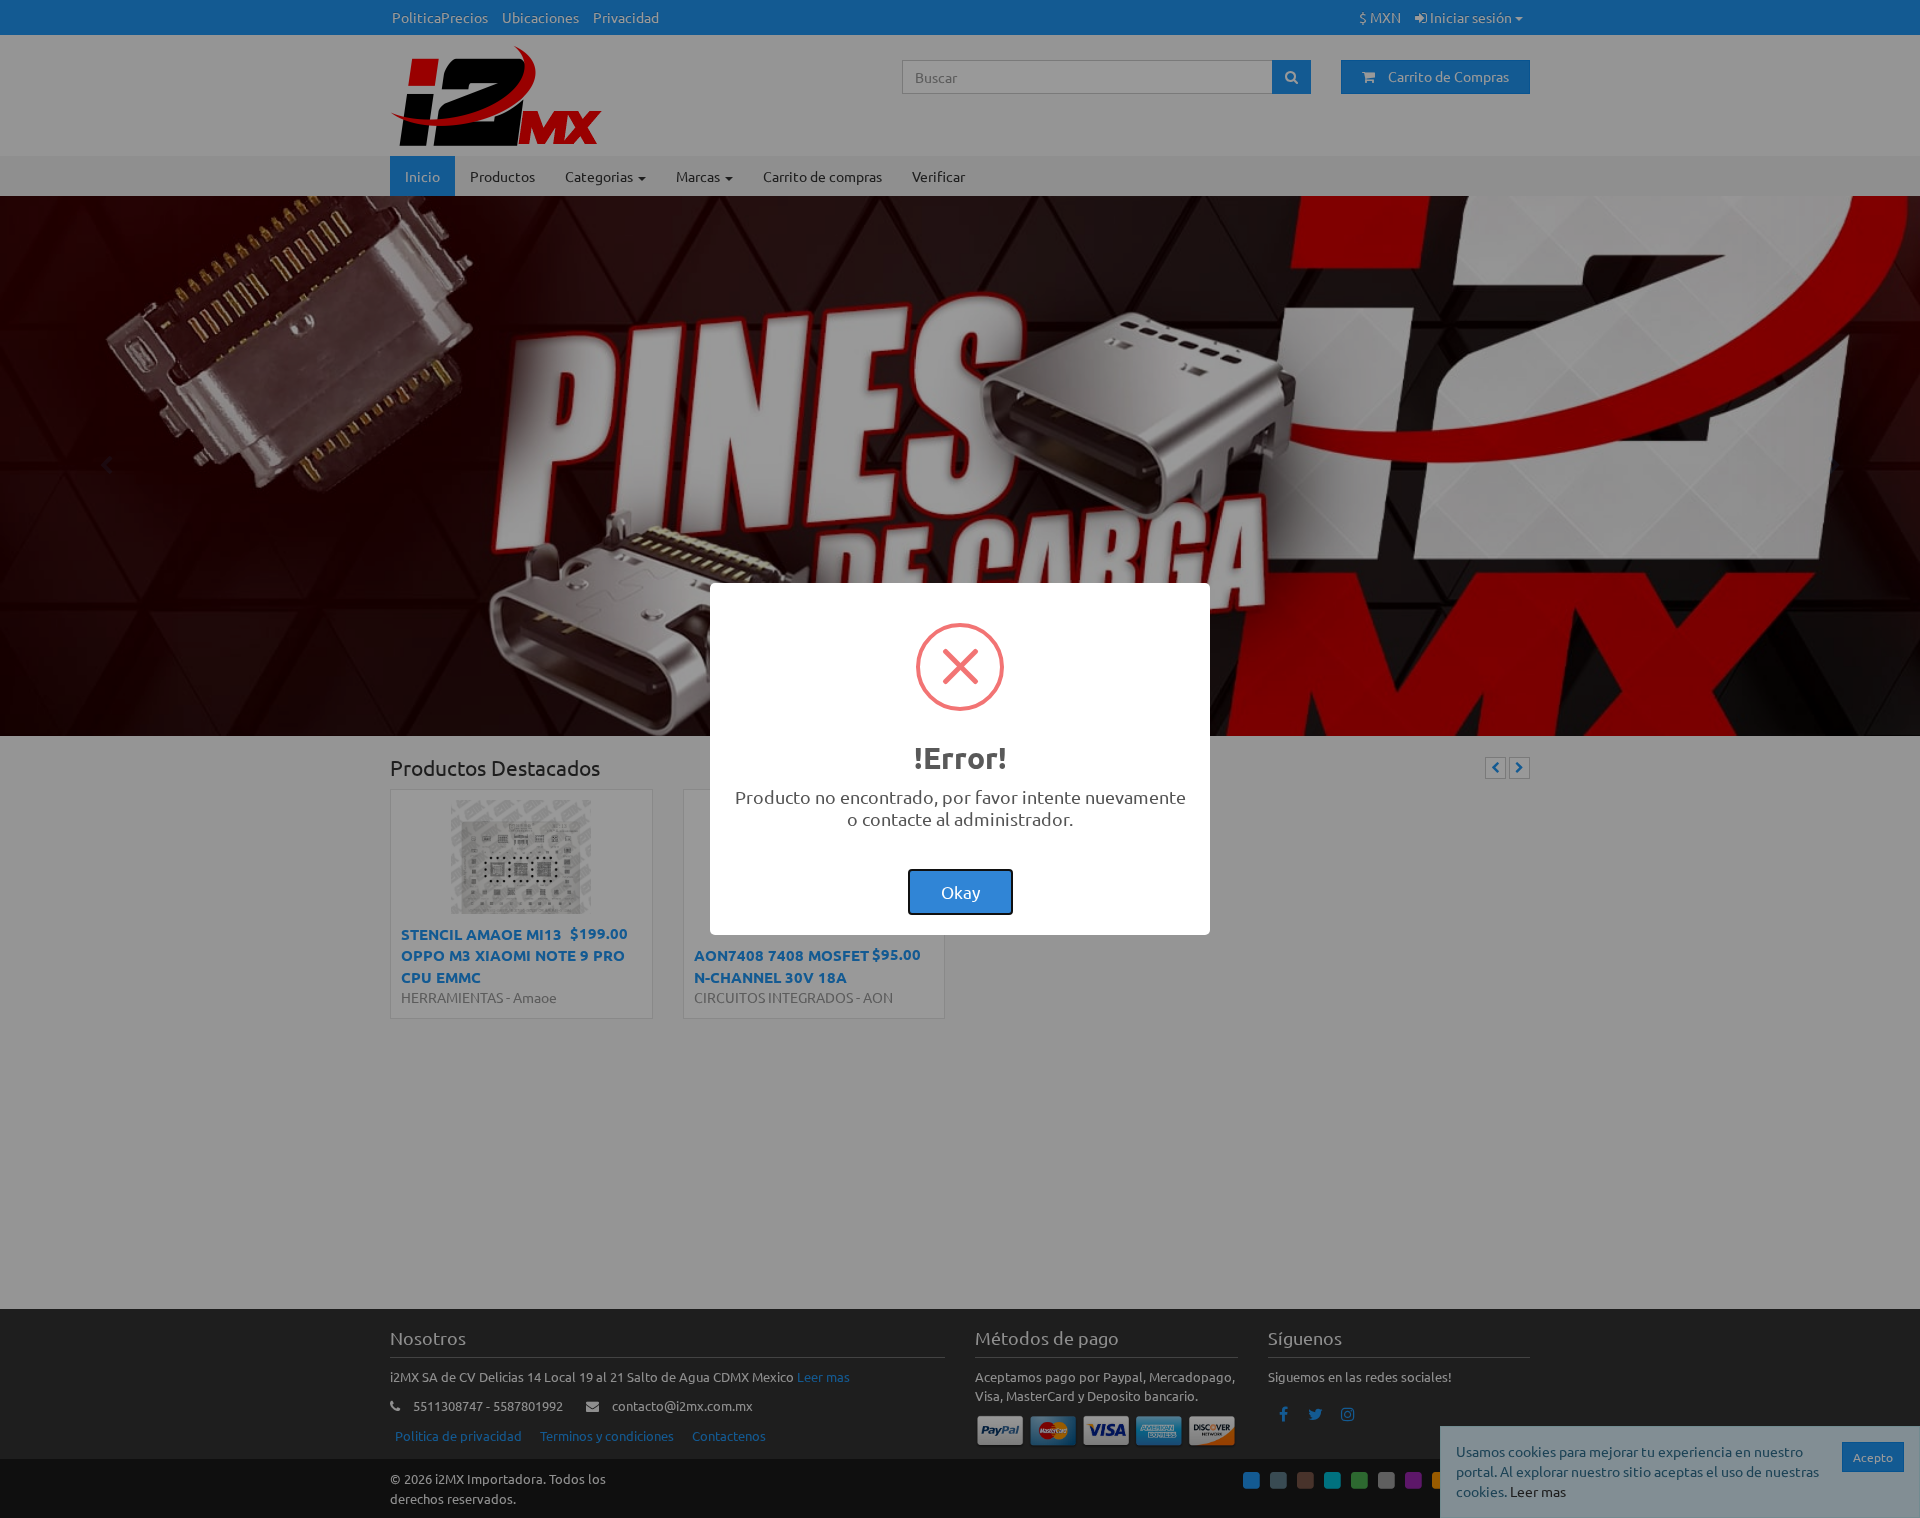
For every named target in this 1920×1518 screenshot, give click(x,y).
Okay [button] (960, 891)
